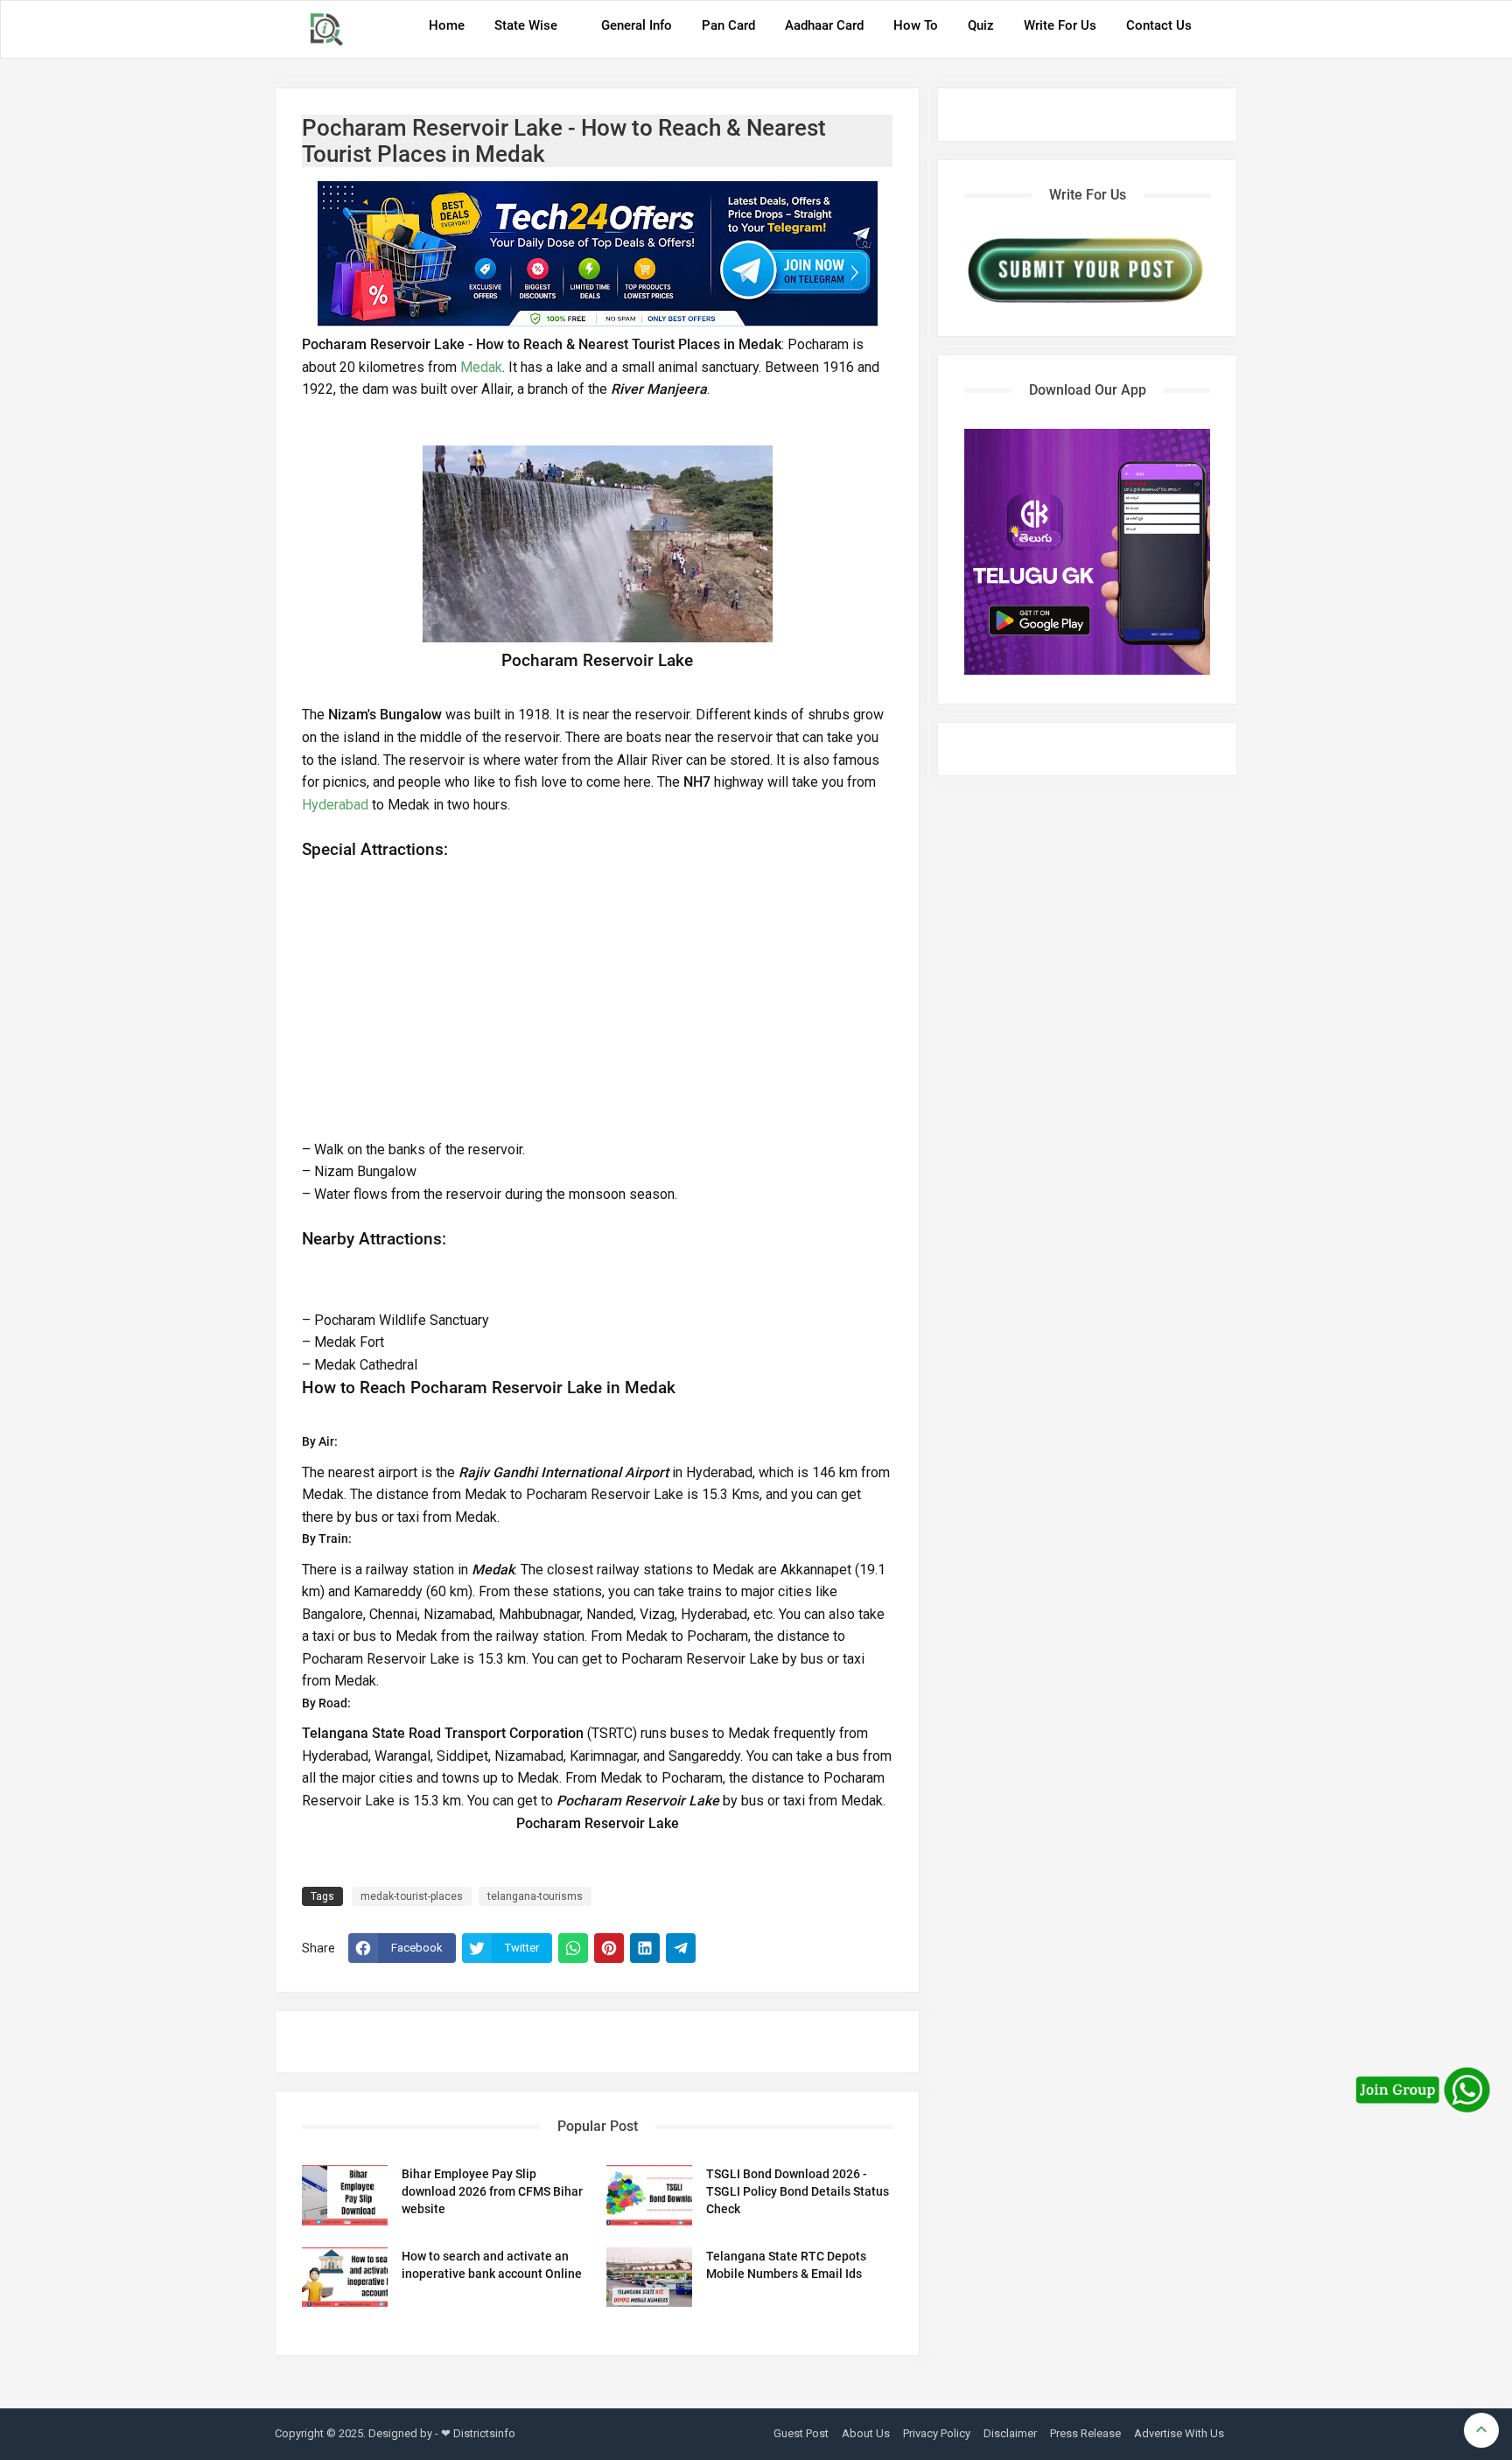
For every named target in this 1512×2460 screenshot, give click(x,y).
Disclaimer (1010, 2433)
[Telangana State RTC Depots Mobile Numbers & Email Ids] (649, 2278)
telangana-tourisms (535, 1896)
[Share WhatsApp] (573, 1948)
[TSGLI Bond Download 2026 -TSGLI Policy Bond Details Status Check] (649, 2195)
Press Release (1085, 2433)
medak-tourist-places (412, 1896)
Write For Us (1060, 25)
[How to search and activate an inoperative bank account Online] (345, 2278)
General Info (637, 25)
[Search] (1219, 32)
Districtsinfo (484, 2433)
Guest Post (801, 2433)
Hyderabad (335, 805)
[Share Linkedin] (645, 1948)
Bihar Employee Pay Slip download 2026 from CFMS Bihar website (492, 2191)
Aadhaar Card (824, 25)
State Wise (526, 25)
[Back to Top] (1481, 2430)
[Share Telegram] (681, 1948)
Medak (481, 367)
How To (916, 25)
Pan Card (728, 25)
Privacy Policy (937, 2433)
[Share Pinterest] (609, 1948)
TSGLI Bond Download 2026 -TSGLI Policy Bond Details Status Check (798, 2191)
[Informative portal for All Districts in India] (332, 29)
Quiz (981, 25)
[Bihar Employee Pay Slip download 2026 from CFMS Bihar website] (345, 2195)
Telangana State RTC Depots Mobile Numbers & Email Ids (786, 2265)
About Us (866, 2433)
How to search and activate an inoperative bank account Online (492, 2265)
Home (447, 25)
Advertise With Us (1179, 2433)
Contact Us (1159, 25)
